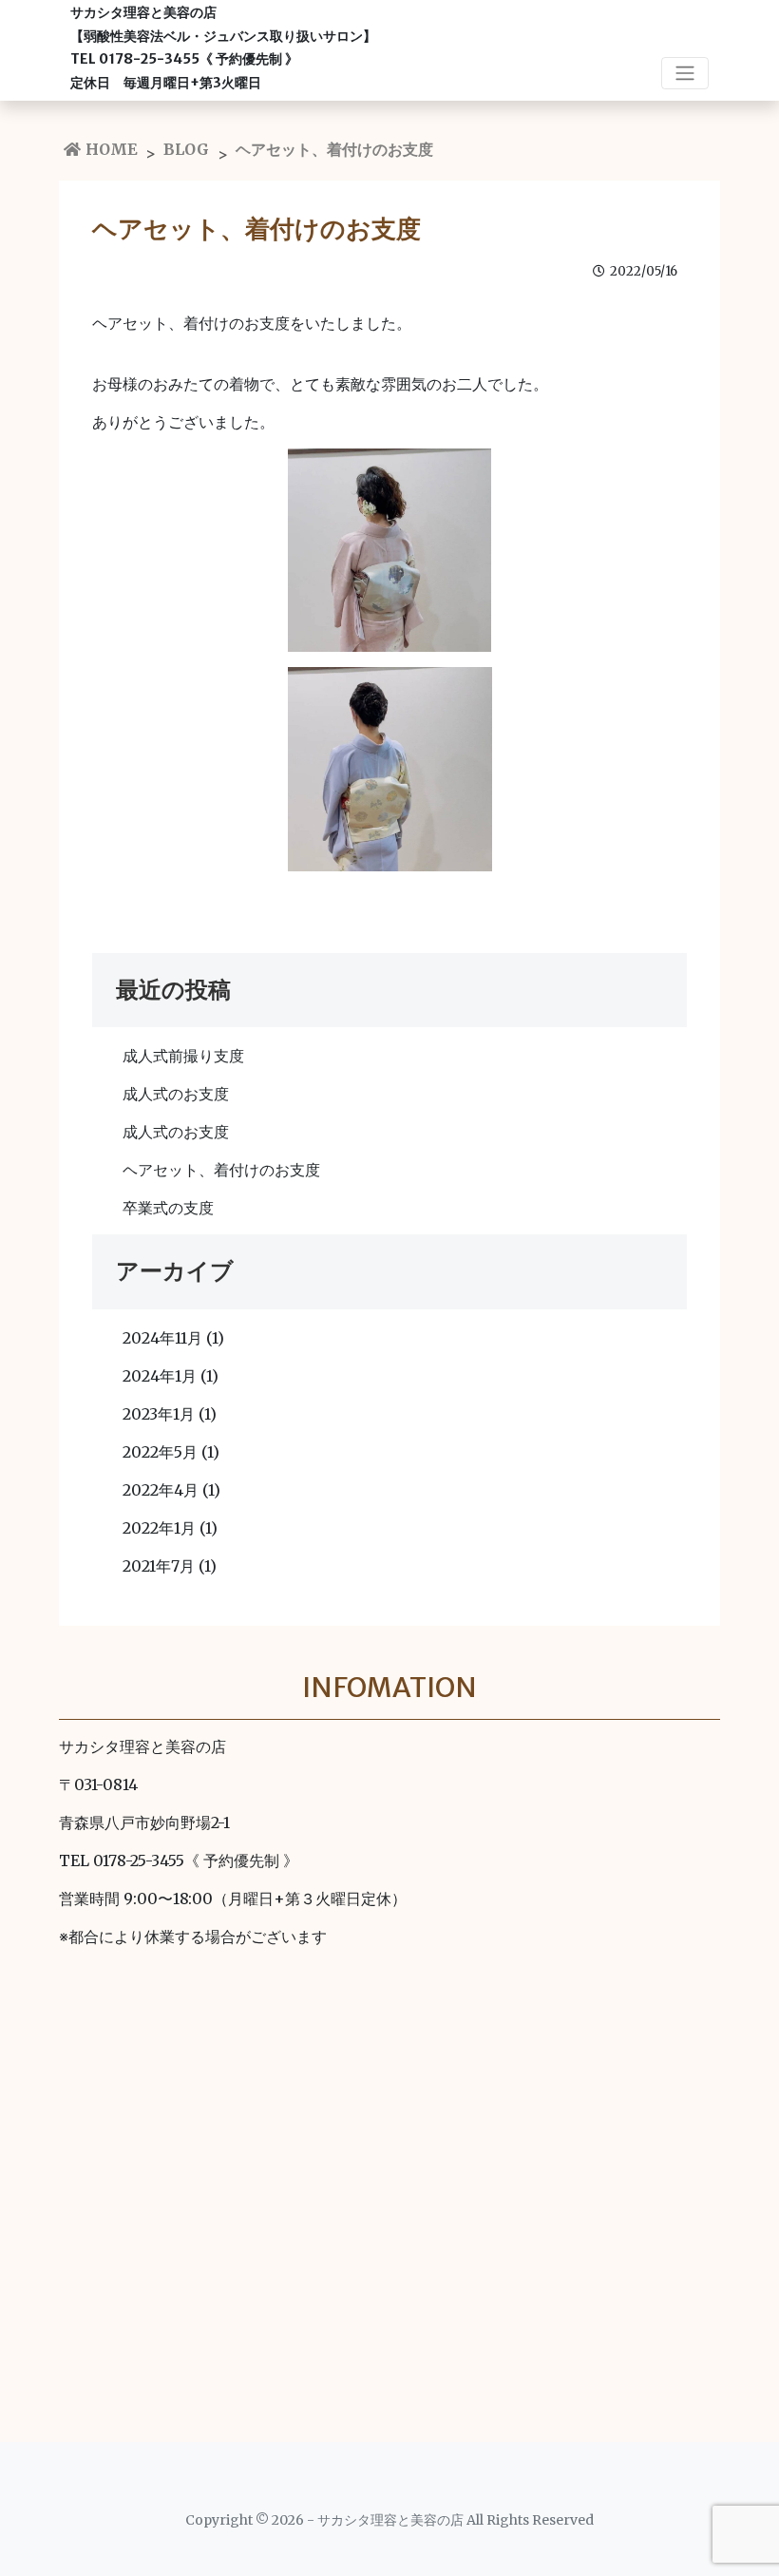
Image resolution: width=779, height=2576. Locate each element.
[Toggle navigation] (685, 73)
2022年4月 (161, 1490)
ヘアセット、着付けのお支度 (221, 1170)
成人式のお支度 (176, 1094)
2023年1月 (159, 1414)
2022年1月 (159, 1528)
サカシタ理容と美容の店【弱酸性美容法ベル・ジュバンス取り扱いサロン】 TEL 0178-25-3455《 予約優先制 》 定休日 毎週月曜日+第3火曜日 (223, 48)
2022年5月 (160, 1452)
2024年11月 (162, 1338)
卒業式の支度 (168, 1208)
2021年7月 (159, 1566)
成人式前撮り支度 (183, 1056)
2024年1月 (160, 1376)
